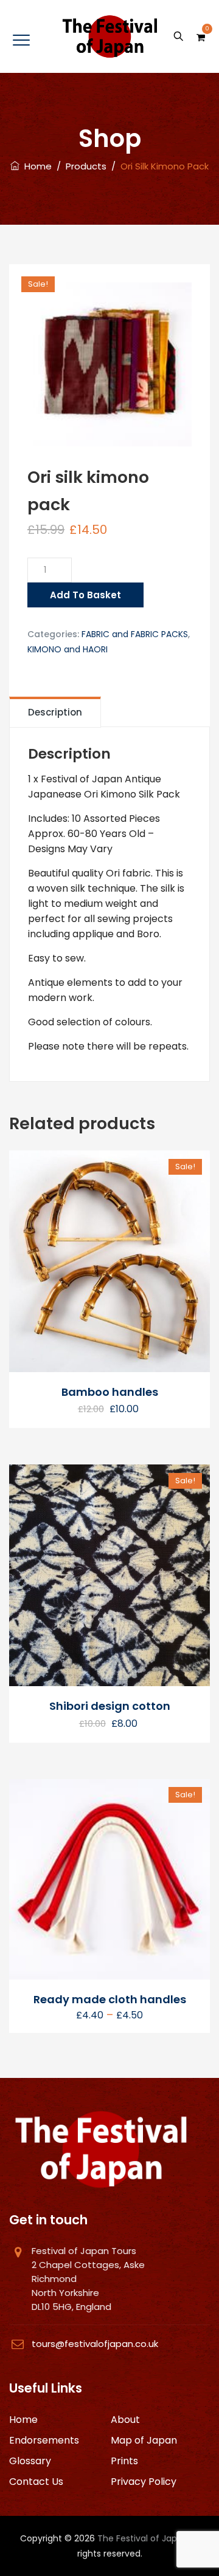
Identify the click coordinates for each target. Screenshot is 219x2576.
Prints (124, 2461)
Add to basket (85, 595)
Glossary (30, 2461)
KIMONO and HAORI (68, 649)
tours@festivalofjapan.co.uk (95, 2344)
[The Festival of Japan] (109, 36)
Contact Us (36, 2482)
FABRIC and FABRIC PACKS (135, 634)
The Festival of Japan (143, 2538)
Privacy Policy (144, 2482)
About (125, 2420)
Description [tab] (55, 712)
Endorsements (44, 2440)
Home (36, 166)
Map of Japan (144, 2440)
